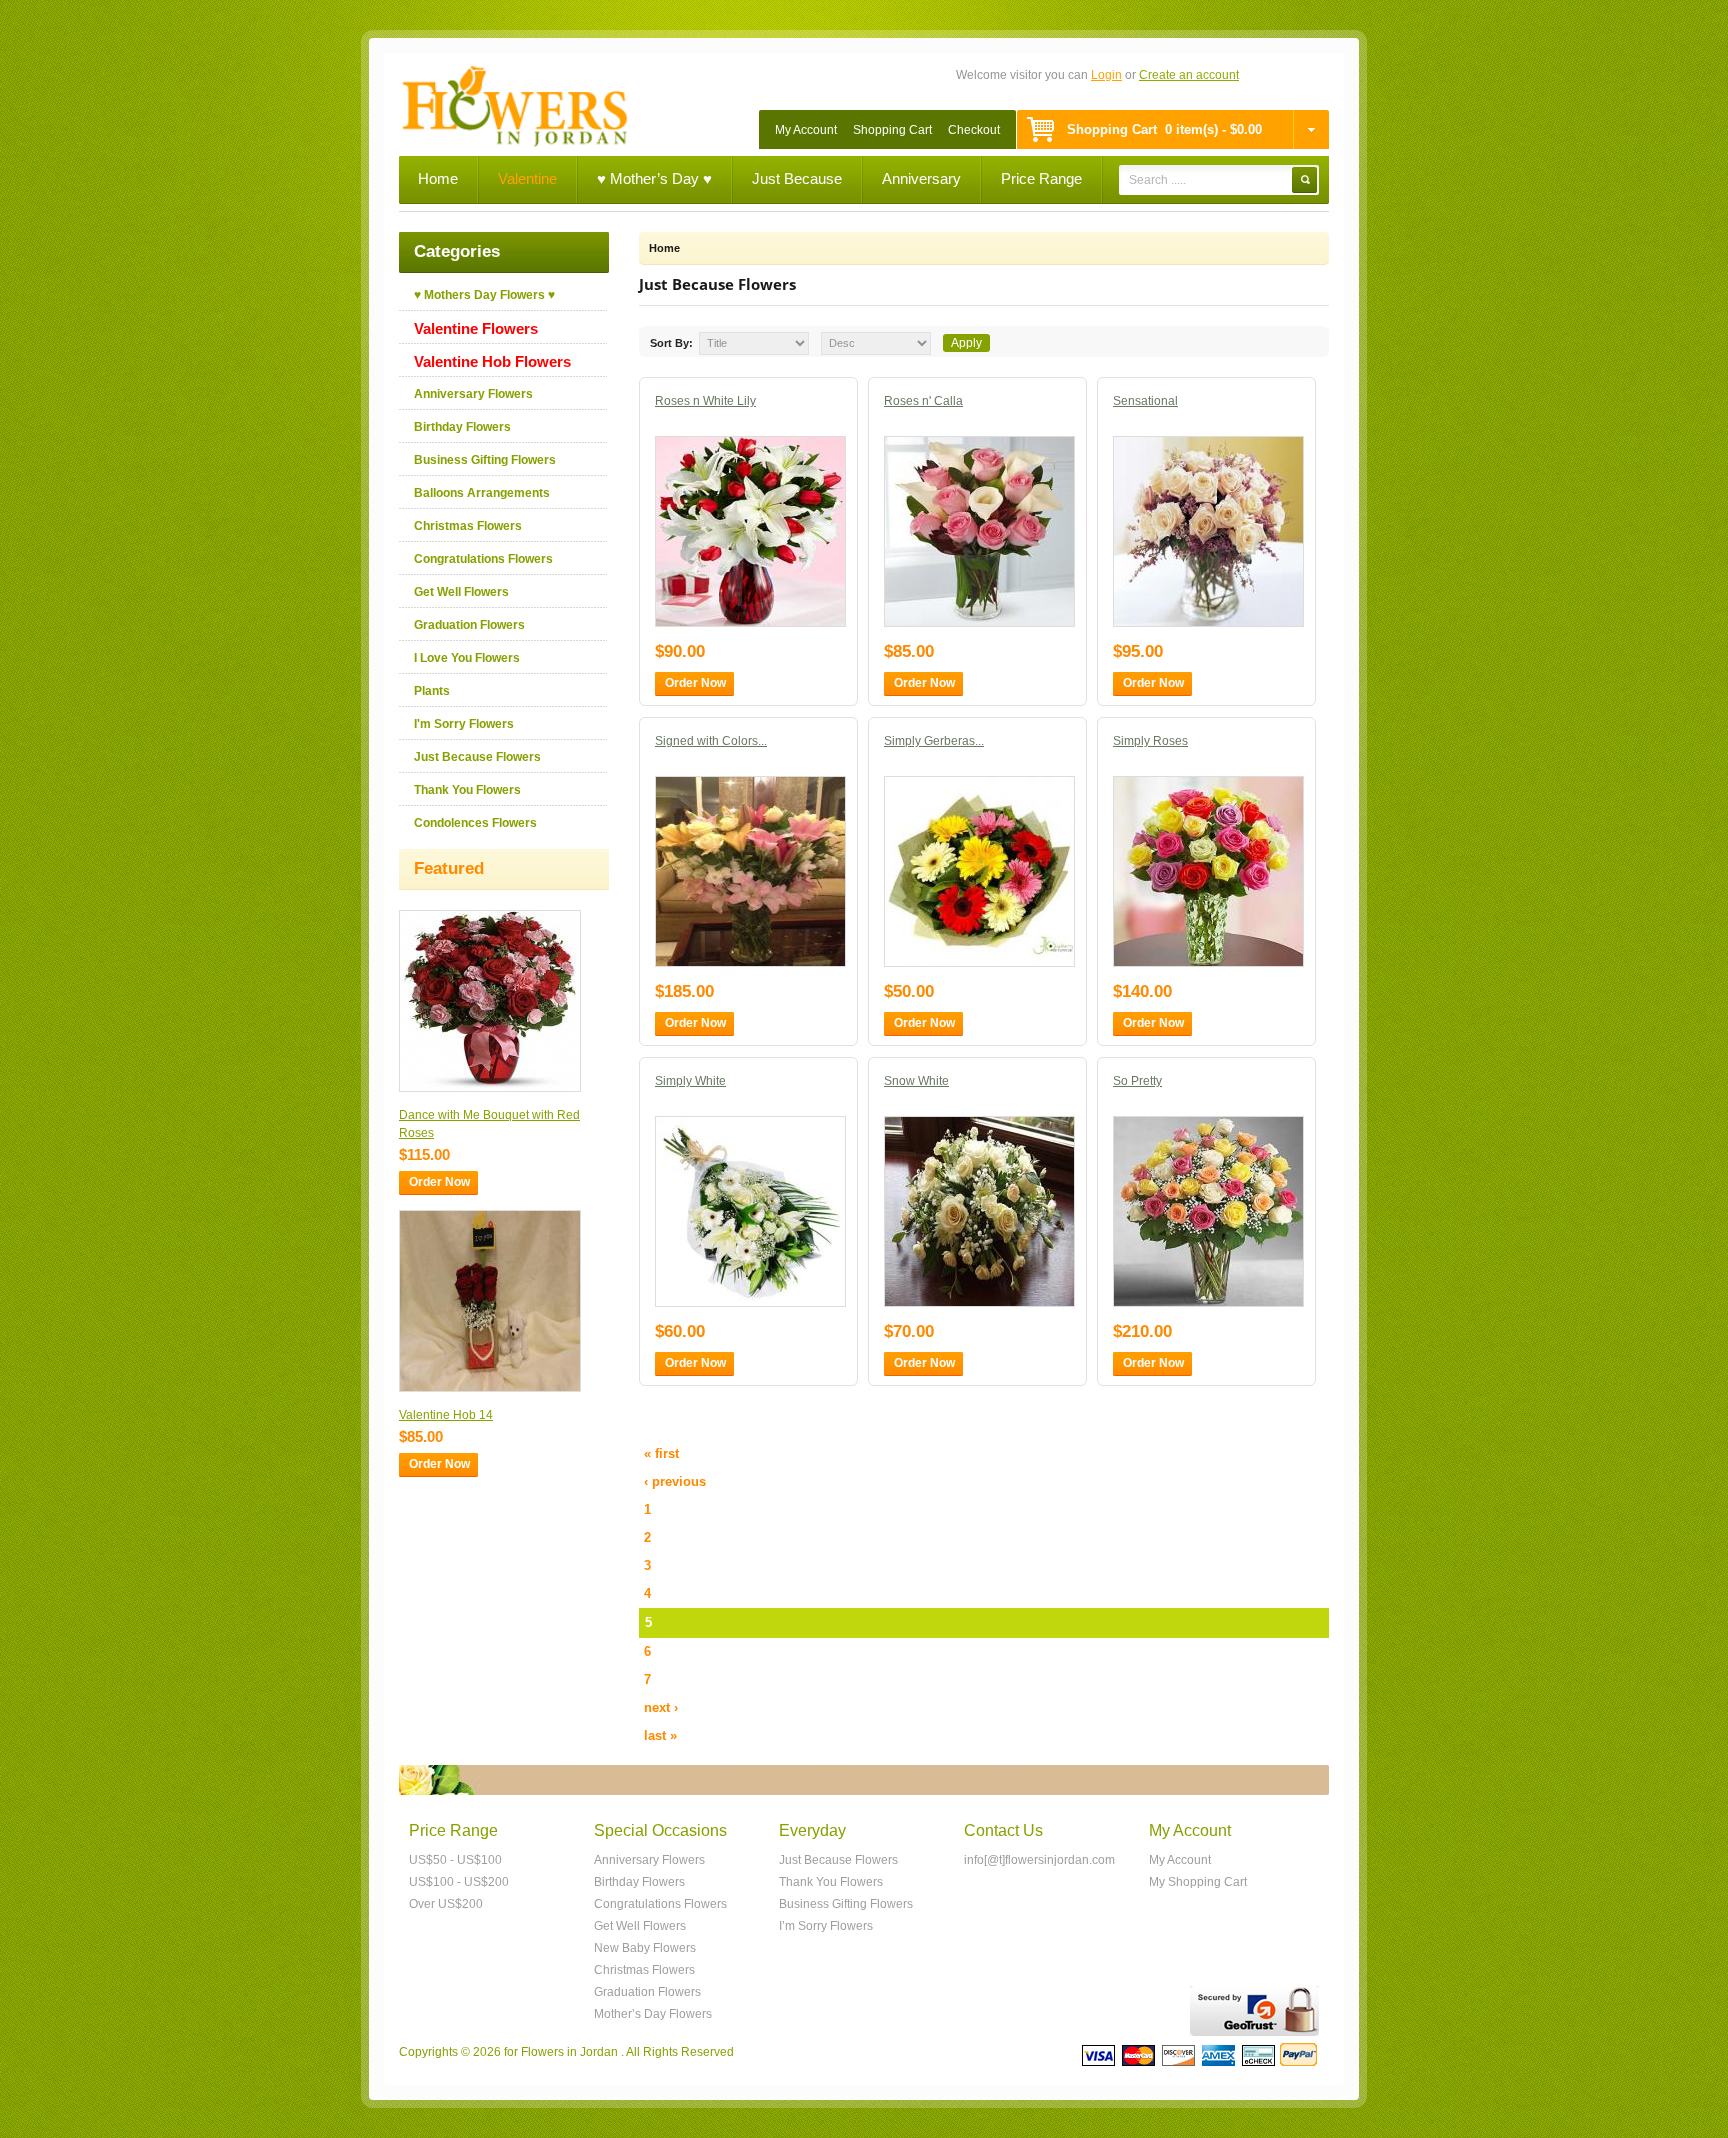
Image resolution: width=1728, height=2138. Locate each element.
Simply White (690, 1081)
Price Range (1041, 178)
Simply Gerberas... (934, 741)
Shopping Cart (892, 130)
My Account (806, 130)
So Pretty (1137, 1081)
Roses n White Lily (705, 401)
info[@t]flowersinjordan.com (1039, 1860)
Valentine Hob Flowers (492, 361)
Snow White (916, 1081)
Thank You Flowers (467, 790)
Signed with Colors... (711, 741)
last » (660, 1735)
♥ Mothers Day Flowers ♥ (484, 295)
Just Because (797, 178)
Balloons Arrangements (482, 493)
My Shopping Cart (1198, 1882)
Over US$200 (446, 1904)
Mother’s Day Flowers (653, 2014)
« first (661, 1453)
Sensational (1145, 401)
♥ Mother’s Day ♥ (654, 178)
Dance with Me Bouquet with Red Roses (489, 1124)
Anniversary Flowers (473, 394)
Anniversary (921, 178)
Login (1106, 75)
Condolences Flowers (475, 823)
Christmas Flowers (468, 526)
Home (438, 178)
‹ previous (675, 1481)
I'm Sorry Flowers (464, 724)
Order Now (439, 1182)
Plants (432, 691)
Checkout (974, 130)
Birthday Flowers (462, 427)
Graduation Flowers (469, 625)
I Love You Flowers (467, 658)
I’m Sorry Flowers (826, 1926)
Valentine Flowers (476, 328)
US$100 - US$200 (459, 1882)
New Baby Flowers (645, 1948)
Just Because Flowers (477, 757)
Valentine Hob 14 (446, 1415)
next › (661, 1707)
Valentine (527, 178)
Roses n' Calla (923, 401)
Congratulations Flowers (483, 559)
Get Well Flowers (461, 592)
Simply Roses (1150, 741)
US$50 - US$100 (455, 1860)
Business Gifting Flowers (485, 460)
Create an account (1189, 75)
